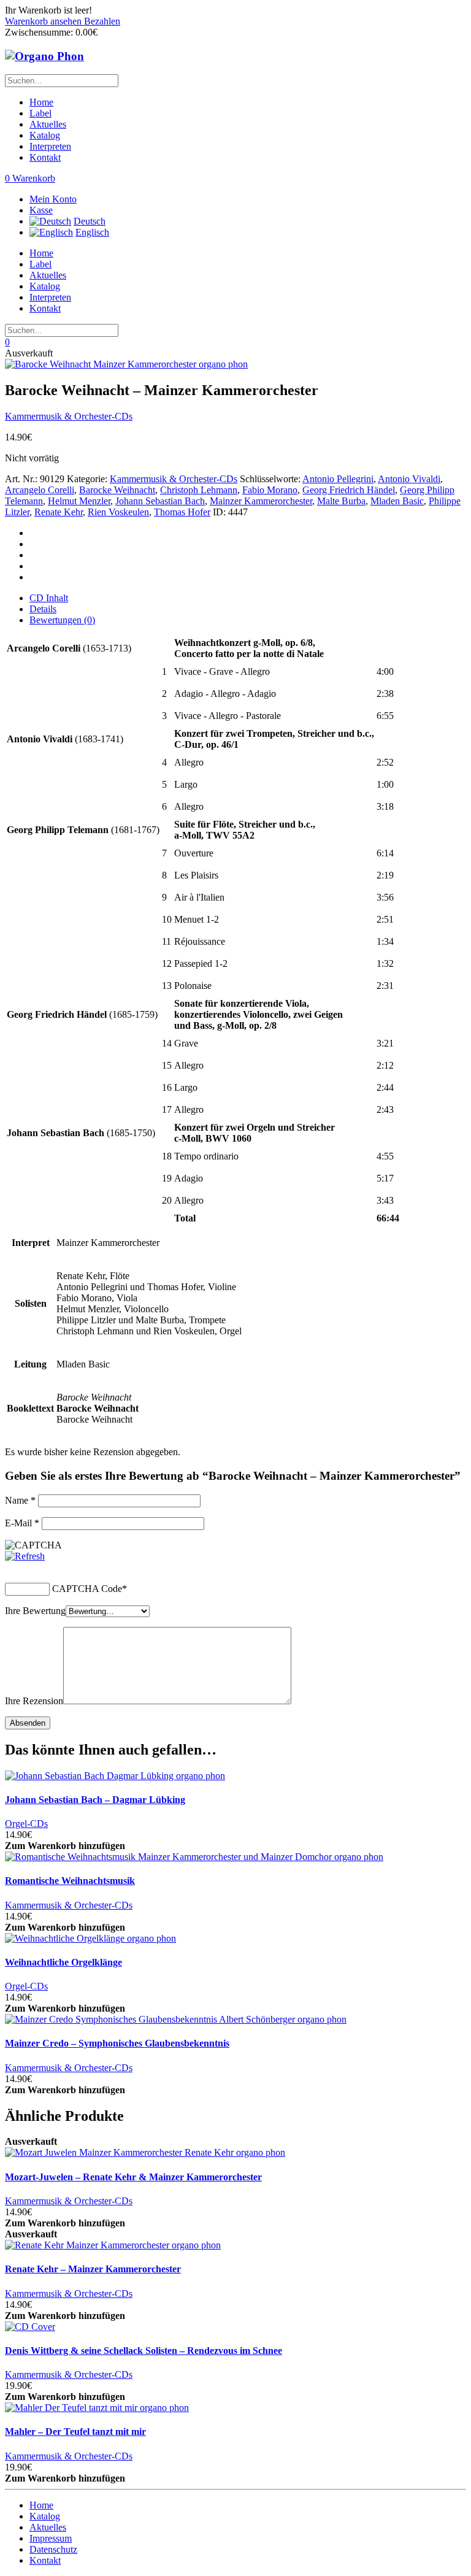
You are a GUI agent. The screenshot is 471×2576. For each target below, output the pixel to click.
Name (20, 1500)
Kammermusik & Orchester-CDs (69, 416)
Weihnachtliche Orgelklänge (63, 1962)
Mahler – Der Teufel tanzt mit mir (75, 2432)
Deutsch (90, 221)
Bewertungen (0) (62, 620)
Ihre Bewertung (35, 1611)
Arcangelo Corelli (40, 490)
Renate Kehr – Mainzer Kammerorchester (93, 2269)
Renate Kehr (59, 512)
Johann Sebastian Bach (160, 501)
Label (40, 113)
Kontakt (45, 157)
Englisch (92, 232)
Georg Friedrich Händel (349, 490)
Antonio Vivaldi (409, 479)
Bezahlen (102, 21)
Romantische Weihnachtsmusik (70, 1881)
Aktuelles (48, 124)
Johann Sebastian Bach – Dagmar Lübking (95, 1800)
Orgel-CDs (26, 1824)
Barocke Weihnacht (117, 490)
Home (41, 102)
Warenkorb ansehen (44, 21)
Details (43, 609)
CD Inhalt (49, 598)
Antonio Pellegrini (338, 479)
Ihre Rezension (34, 1701)
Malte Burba (341, 501)
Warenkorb (30, 178)
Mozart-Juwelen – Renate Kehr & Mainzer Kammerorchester (133, 2177)
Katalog (45, 135)
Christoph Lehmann (199, 490)
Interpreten (50, 146)
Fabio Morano (270, 490)
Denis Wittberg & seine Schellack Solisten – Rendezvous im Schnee (144, 2351)
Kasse (41, 210)
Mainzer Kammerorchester (261, 501)
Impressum (51, 2538)
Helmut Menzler (79, 501)
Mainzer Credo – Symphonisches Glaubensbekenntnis (117, 2043)
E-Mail (22, 1523)
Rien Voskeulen (118, 512)
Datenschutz (53, 2549)
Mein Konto (53, 199)
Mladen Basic (397, 501)
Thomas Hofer (182, 512)
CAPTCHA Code (87, 1589)
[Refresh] (25, 1556)
